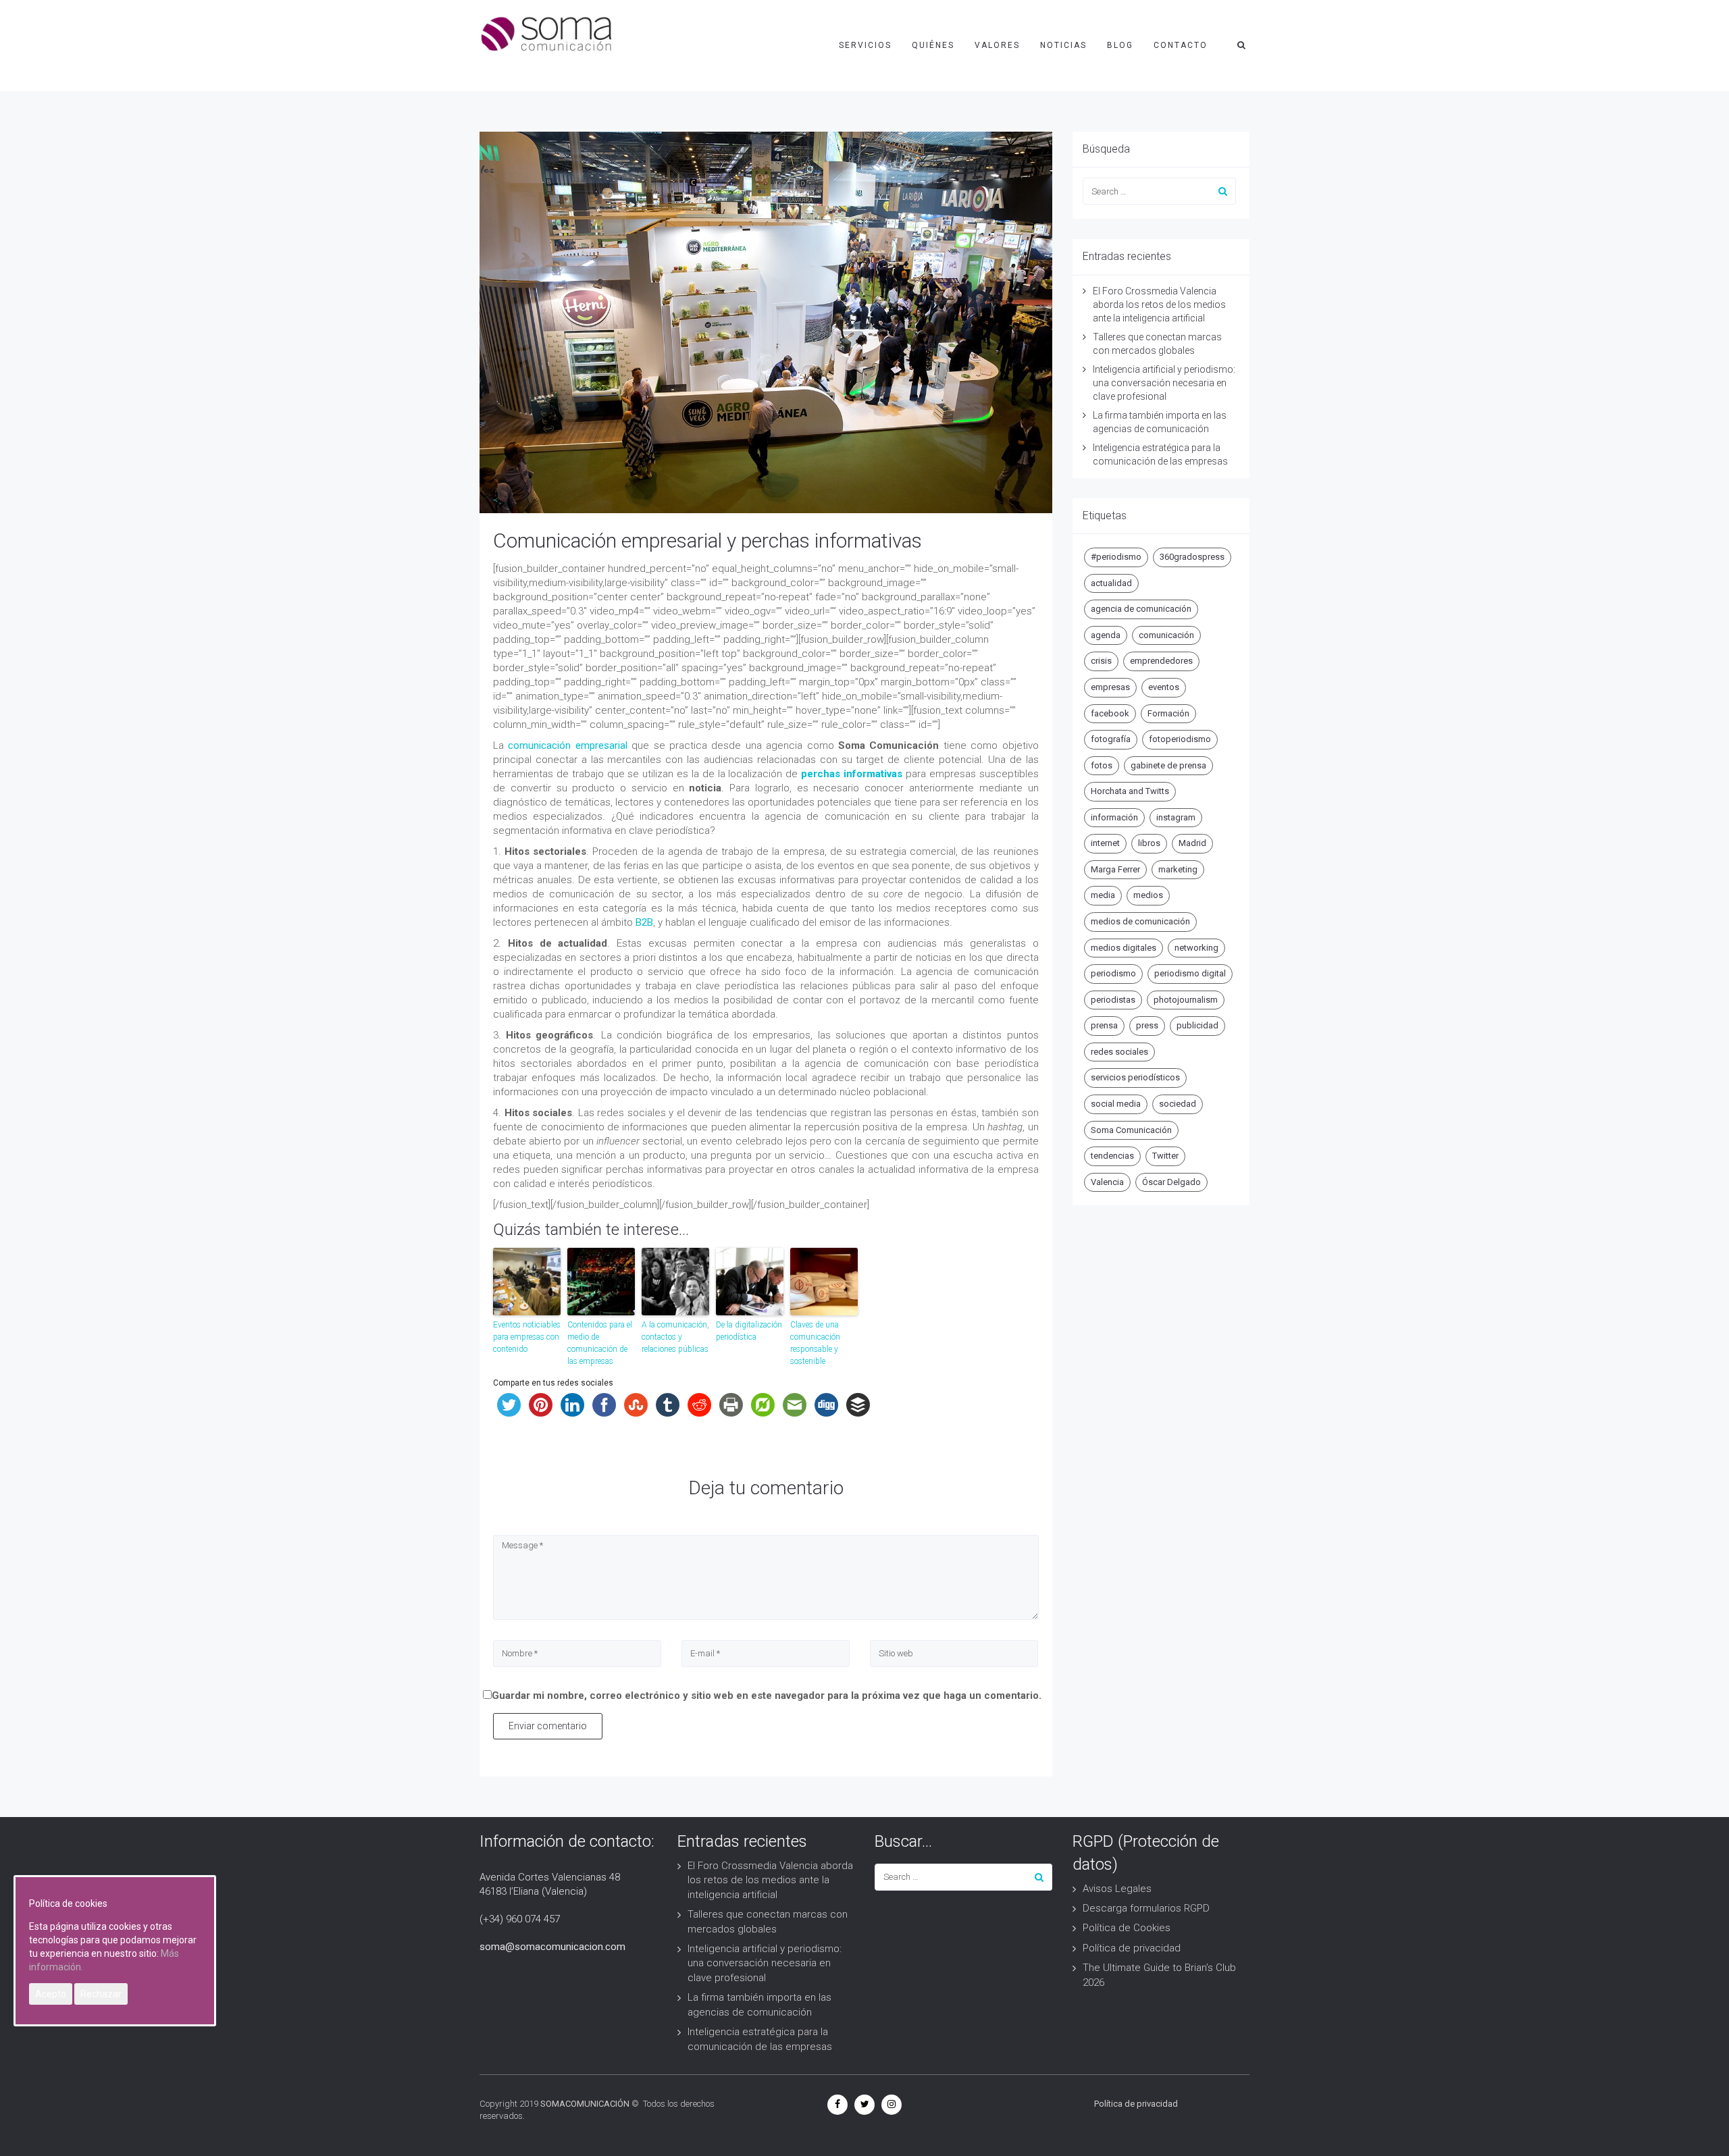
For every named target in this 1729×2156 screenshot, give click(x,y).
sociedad (1178, 1104)
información (1114, 817)
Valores (997, 45)
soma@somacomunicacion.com (552, 1947)
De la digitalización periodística (749, 1331)
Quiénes (933, 45)
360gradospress (1192, 557)
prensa (1104, 1025)
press (1147, 1025)
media (1103, 895)
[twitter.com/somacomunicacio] (864, 2104)
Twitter (1165, 1156)
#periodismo (1116, 557)
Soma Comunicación (1131, 1130)
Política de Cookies (1127, 1928)
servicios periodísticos (1135, 1077)
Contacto (1181, 45)
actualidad (1111, 583)
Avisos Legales (1117, 1889)
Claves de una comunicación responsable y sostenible (815, 1343)
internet (1105, 843)
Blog (1120, 45)
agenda (1106, 635)
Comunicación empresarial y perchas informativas (707, 541)
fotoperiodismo (1180, 739)
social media (1116, 1104)
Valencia (1107, 1182)
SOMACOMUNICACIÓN (585, 2104)
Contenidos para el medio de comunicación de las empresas (600, 1343)
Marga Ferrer (1115, 869)
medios (1148, 895)
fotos (1102, 765)
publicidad (1197, 1025)
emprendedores (1161, 661)
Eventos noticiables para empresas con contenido (527, 1337)
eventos (1164, 687)
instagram (1176, 817)
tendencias (1112, 1156)
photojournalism (1186, 1000)
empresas (1110, 687)
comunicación (1166, 635)
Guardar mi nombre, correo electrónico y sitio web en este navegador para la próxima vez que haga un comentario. (767, 1695)
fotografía (1111, 739)
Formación (1168, 713)
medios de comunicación (1140, 921)
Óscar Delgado (1171, 1182)
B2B (644, 922)
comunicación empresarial (567, 745)
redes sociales (1119, 1052)
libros (1149, 843)
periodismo (1113, 973)
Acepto (51, 1994)
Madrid (1192, 843)
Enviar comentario (548, 1726)
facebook (1110, 713)
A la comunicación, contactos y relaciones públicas (675, 1337)
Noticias (1063, 45)
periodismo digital (1190, 973)
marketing (1178, 869)
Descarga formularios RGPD (1146, 1908)
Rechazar (101, 1994)
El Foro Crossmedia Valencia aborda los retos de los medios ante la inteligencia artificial (1159, 305)
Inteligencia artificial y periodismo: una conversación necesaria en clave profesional (1164, 383)
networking (1196, 948)
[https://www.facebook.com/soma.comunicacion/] (837, 2104)
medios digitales (1124, 948)
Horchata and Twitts (1130, 791)
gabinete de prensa (1168, 765)
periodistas (1113, 1000)
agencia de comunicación (1141, 609)
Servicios (865, 45)
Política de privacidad (1132, 1948)
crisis (1101, 661)
